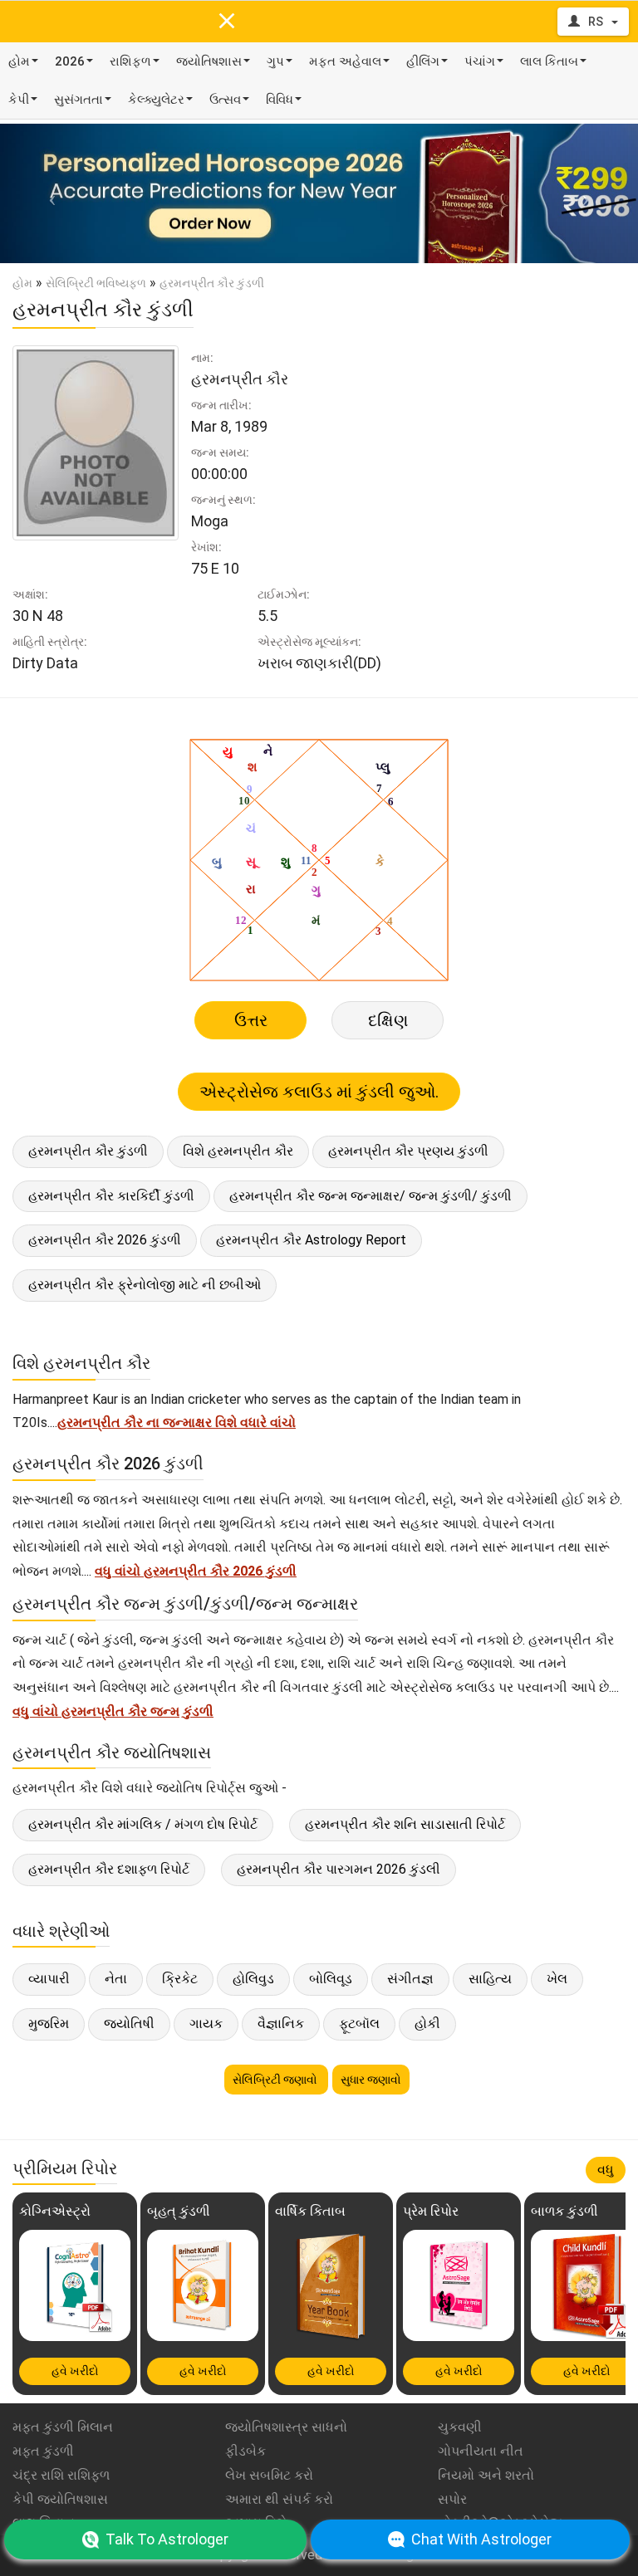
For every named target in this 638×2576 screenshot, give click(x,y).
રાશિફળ (130, 61)
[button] (48, 193)
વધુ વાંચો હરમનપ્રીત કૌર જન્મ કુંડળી (113, 1711)
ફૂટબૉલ (359, 2024)
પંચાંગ (480, 61)
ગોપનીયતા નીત (481, 2451)
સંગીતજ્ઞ (410, 1979)
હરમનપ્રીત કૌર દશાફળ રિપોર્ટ (109, 1869)
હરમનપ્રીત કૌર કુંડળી (88, 1151)
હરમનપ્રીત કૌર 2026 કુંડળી (105, 1240)
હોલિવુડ (253, 1979)
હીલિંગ (423, 61)
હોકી (427, 2024)
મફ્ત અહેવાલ (345, 61)
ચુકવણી (460, 2427)
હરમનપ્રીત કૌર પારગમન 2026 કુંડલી (339, 1869)
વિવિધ (280, 100)
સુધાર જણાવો (371, 2080)
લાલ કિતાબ (549, 61)
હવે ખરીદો (75, 2371)
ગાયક (206, 2024)
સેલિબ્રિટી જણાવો (276, 2080)
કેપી (19, 100)
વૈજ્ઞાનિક (281, 2024)
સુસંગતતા (79, 100)
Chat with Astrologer (481, 2539)
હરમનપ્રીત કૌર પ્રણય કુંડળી (408, 1151)
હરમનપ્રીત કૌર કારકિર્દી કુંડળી (111, 1196)
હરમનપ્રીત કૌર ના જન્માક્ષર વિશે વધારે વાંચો (177, 1422)
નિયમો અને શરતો (486, 2475)
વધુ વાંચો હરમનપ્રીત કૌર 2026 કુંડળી (196, 1571)
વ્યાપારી (49, 1979)
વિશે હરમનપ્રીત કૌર (238, 1151)
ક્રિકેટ (180, 1979)
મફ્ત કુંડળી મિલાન (63, 2427)
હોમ (19, 61)
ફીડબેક (245, 2451)
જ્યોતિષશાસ (209, 61)
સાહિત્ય (490, 1979)
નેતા (116, 1979)
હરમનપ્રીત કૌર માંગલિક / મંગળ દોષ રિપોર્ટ (143, 1824)
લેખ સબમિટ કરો (269, 2475)
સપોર (452, 2499)
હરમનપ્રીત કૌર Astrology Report (311, 1240)
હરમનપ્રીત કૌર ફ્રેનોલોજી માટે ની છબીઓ (145, 1285)
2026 (70, 61)
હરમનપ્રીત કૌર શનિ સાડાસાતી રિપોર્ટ (405, 1824)
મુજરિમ (49, 2024)
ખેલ (557, 1979)
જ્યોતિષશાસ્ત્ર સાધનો (286, 2427)
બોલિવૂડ (331, 1979)
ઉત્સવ (225, 100)
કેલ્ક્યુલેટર (156, 100)
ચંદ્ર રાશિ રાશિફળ (61, 2475)
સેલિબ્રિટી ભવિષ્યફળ (96, 283)
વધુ (606, 2170)
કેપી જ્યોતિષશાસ (60, 2499)
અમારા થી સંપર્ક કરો (279, 2499)
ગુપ (275, 61)
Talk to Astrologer (167, 2539)
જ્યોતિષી (129, 2024)
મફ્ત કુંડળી (43, 2451)
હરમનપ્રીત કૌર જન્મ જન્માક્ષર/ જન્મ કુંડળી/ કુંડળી (371, 1196)
